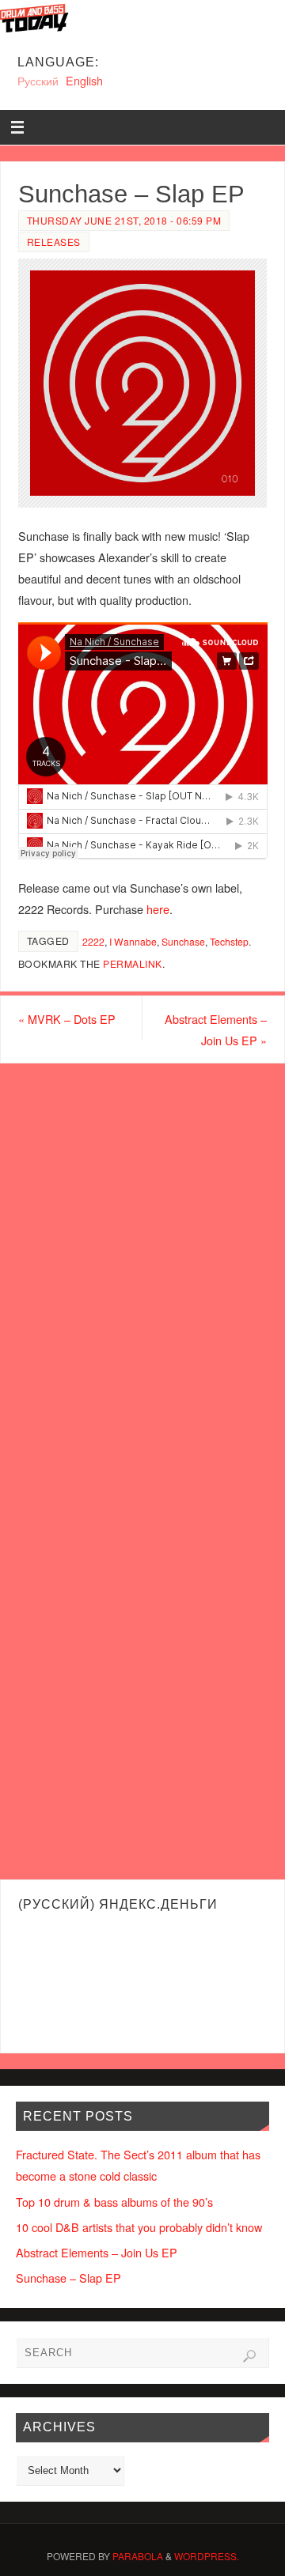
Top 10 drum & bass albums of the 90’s (114, 2202)
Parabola (138, 2556)
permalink (133, 963)
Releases (54, 242)
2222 (93, 941)
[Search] (249, 2356)
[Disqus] (142, 1266)
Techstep (229, 941)
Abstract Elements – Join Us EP (216, 1029)
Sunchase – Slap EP (68, 2278)
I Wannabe (133, 941)
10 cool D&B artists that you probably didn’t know (139, 2227)
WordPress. (207, 2556)
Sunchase (183, 941)
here (158, 909)
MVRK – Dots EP (67, 1019)
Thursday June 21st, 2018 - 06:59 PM (124, 220)
